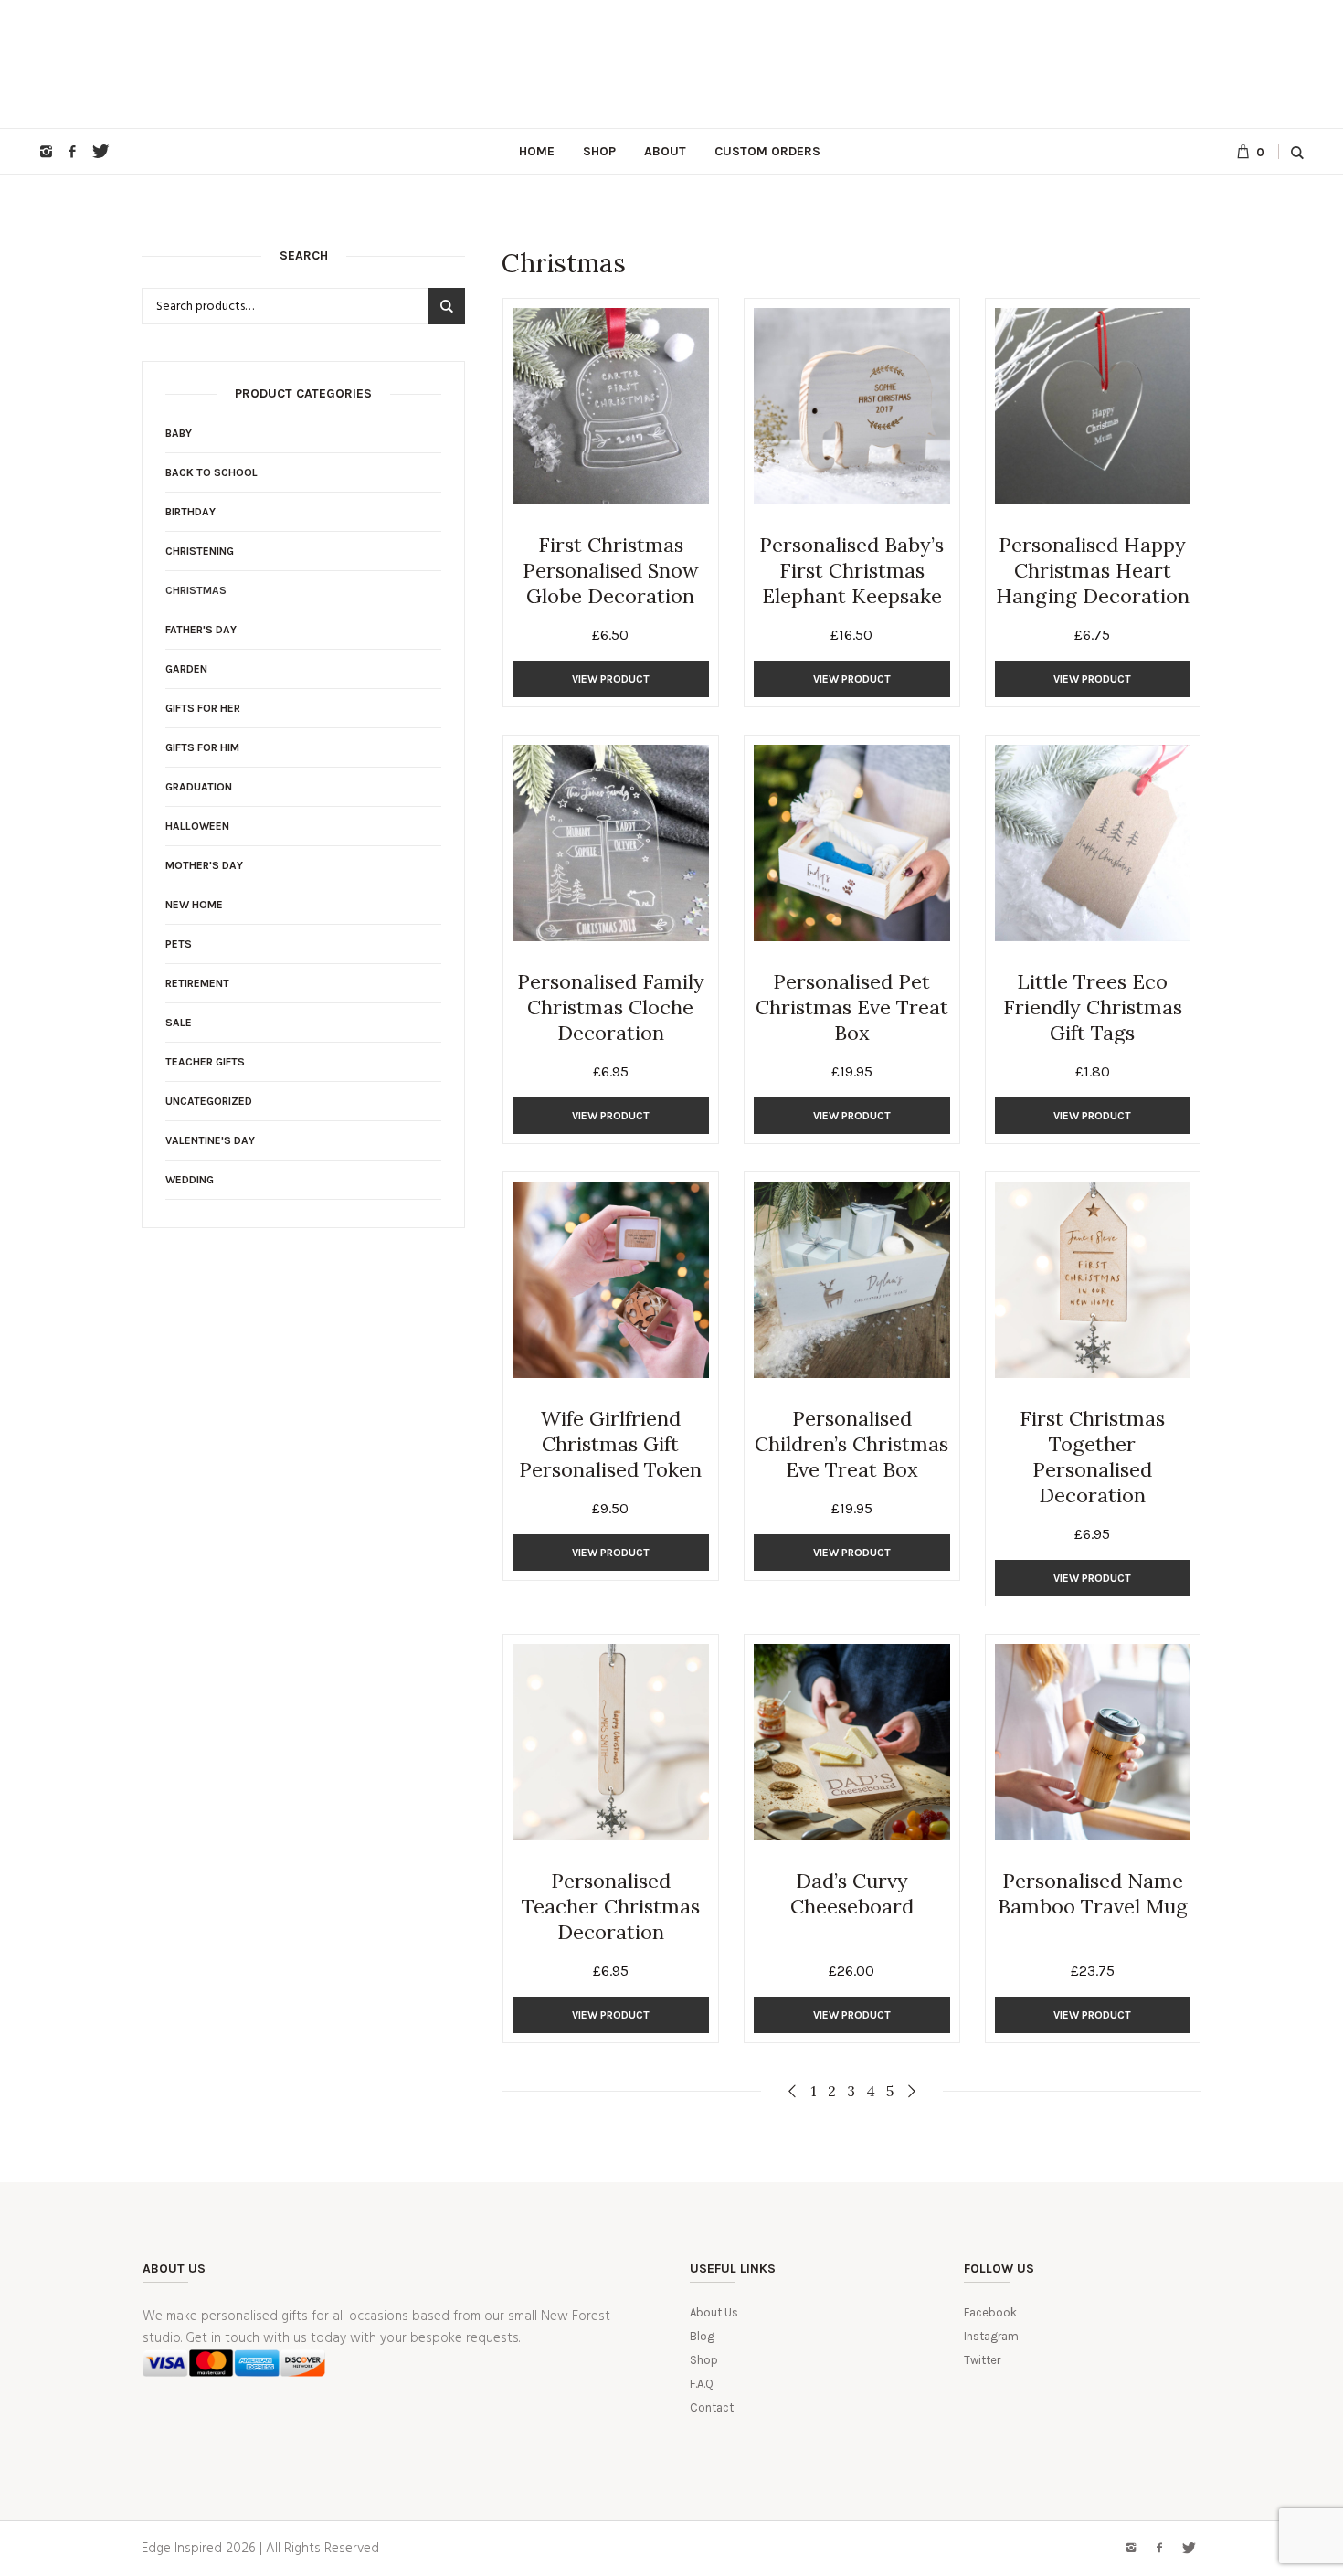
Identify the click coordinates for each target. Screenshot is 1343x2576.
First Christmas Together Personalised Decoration (1092, 1457)
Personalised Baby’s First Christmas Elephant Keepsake (851, 570)
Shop (704, 2360)
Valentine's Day (210, 1140)
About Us (714, 2312)
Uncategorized (209, 1101)
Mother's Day (204, 865)
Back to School (211, 472)
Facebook (990, 2312)
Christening (200, 551)
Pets (179, 944)
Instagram (991, 2336)
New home (194, 905)
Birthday (190, 512)
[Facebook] (72, 152)
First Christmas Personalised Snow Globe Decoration (611, 570)
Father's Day (201, 630)
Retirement (197, 983)
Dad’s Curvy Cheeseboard (852, 1893)
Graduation (199, 787)
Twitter (982, 2360)
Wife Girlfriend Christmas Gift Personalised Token (610, 1444)
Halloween (197, 826)
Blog (702, 2336)
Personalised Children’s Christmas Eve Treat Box (851, 1444)
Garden (186, 669)
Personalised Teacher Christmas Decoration (611, 1906)
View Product (611, 679)
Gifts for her (203, 708)
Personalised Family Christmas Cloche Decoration (611, 1007)
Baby (179, 433)
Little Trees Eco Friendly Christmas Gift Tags (1093, 1007)
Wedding (190, 1180)
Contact (712, 2407)
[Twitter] (99, 152)
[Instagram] (46, 152)
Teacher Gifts (205, 1062)
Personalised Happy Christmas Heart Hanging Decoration (1093, 570)
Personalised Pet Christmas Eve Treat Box (852, 1007)
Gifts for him (202, 747)
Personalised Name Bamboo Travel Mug (1093, 1893)
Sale (179, 1023)
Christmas (196, 590)
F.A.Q (702, 2384)
